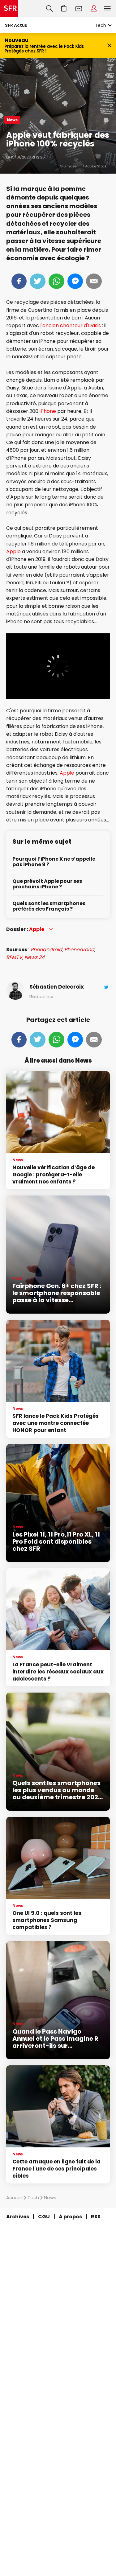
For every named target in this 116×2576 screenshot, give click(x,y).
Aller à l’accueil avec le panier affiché (64, 9)
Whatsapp (56, 281)
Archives (18, 2217)
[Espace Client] (94, 9)
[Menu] (109, 9)
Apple (13, 551)
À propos (70, 2217)
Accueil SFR (9, 9)
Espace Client (94, 9)
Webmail (79, 9)
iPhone (48, 411)
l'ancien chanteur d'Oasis (71, 325)
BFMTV (14, 957)
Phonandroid (46, 950)
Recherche (49, 9)
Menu (107, 9)
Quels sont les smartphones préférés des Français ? (49, 906)
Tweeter (38, 281)
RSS (96, 2217)
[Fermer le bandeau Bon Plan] (109, 45)
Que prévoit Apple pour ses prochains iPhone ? (47, 884)
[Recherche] (49, 9)
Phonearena (79, 950)
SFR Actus (16, 25)
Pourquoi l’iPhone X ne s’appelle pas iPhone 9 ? (54, 862)
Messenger (75, 281)
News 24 (34, 957)
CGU (44, 2217)
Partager (19, 281)
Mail (94, 281)
